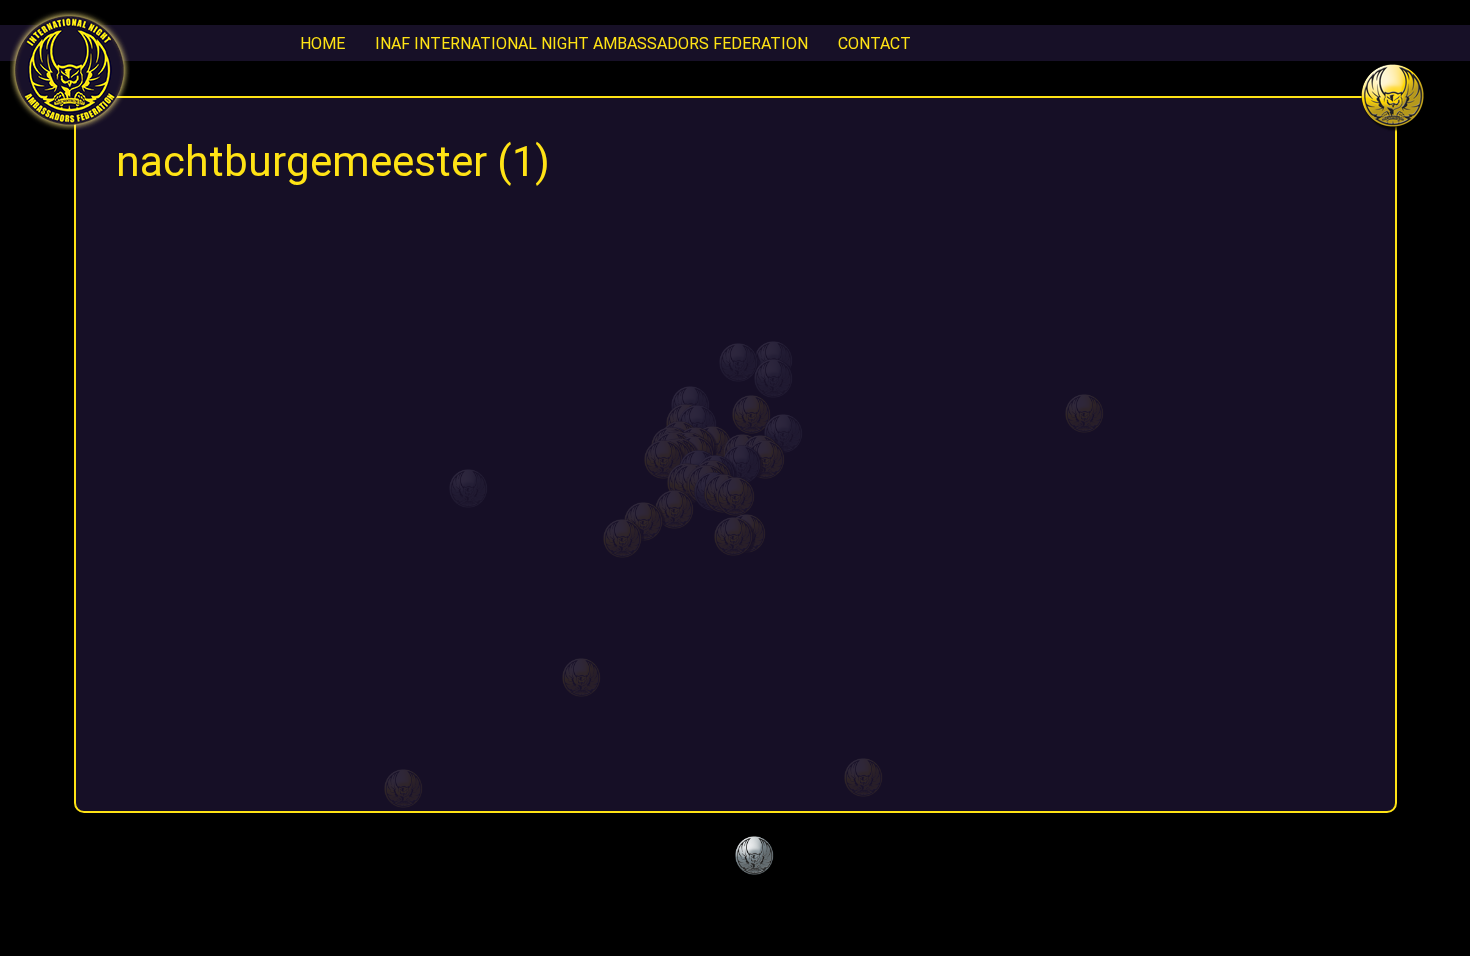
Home (322, 43)
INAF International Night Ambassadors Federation (591, 43)
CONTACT (874, 43)
